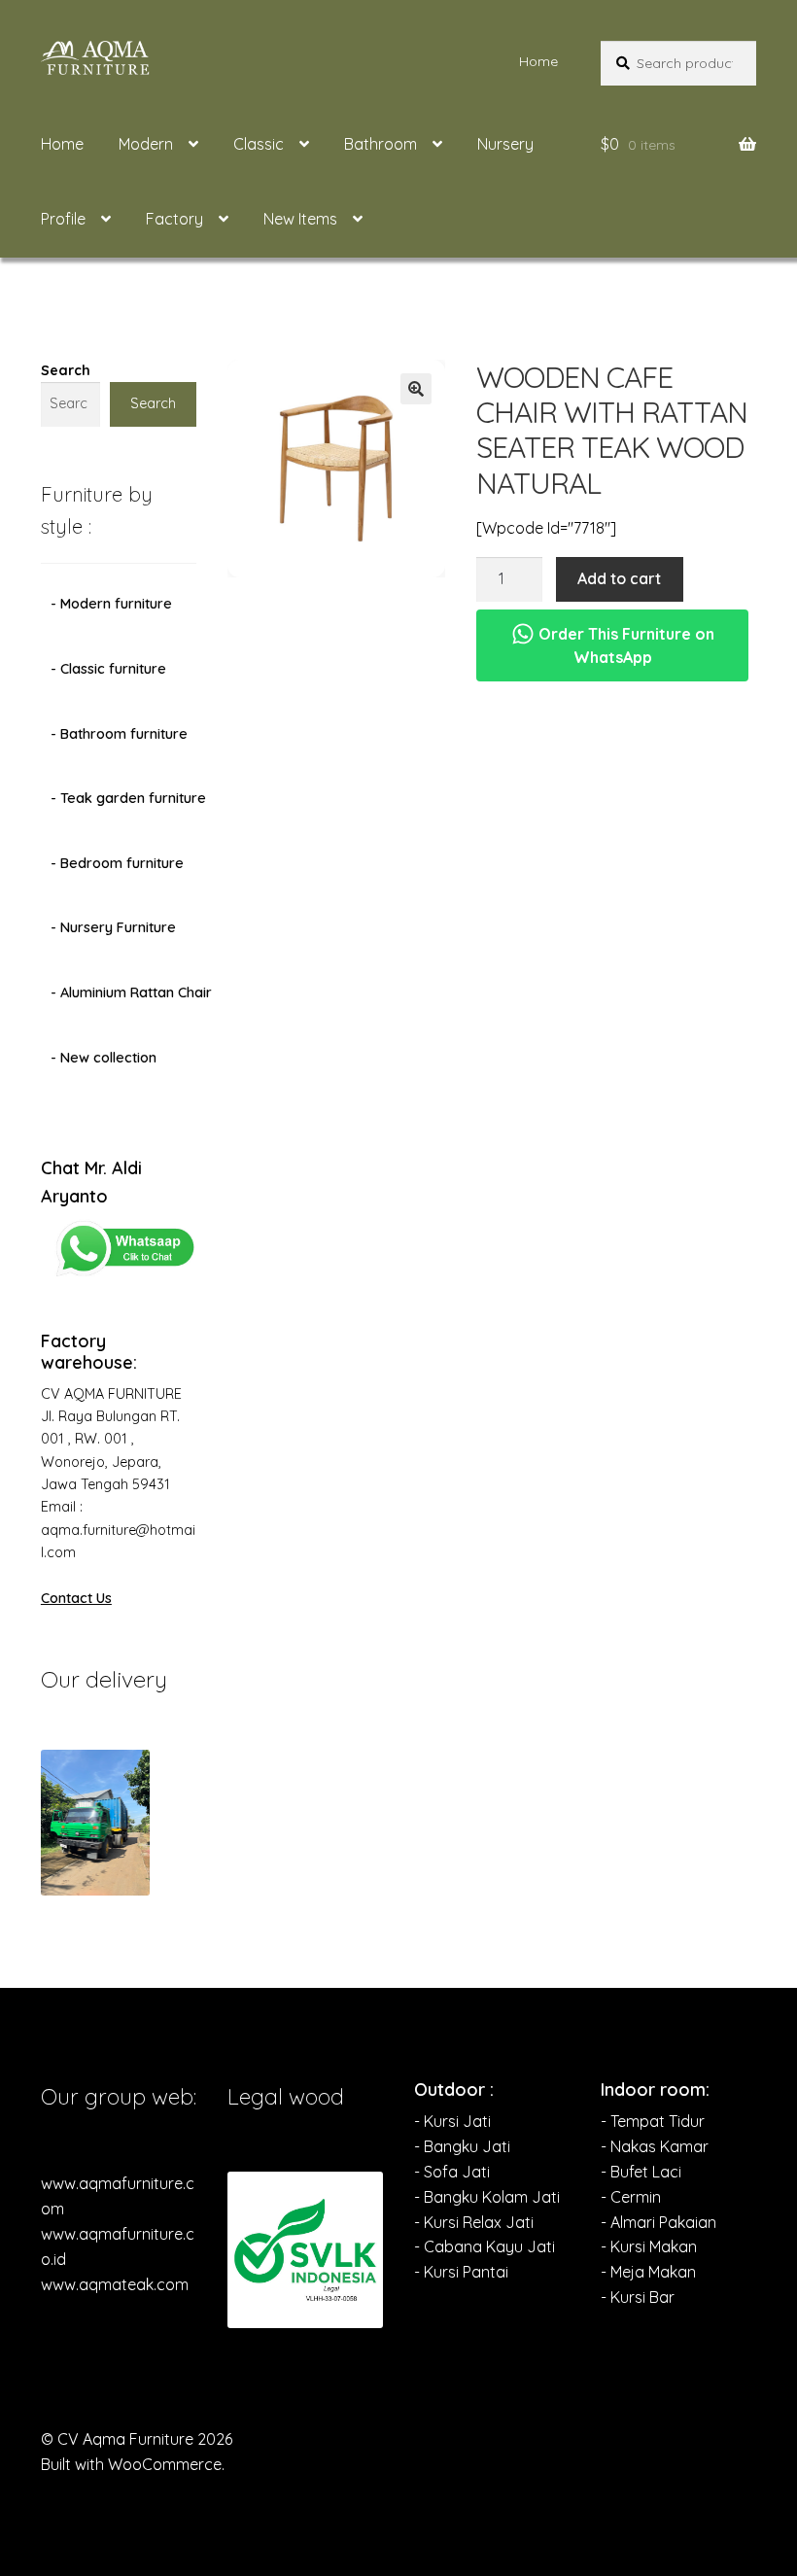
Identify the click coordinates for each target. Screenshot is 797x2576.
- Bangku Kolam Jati (487, 2197)
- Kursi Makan (649, 2246)
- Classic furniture (108, 669)
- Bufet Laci (641, 2172)
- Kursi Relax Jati (474, 2222)
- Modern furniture (111, 604)
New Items (300, 219)
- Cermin (631, 2197)
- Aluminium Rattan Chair (131, 992)
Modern (146, 144)
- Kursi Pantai (461, 2272)
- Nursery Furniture (113, 927)
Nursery (505, 144)
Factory (174, 219)
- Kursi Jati (452, 2121)
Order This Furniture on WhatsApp (624, 645)
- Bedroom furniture (117, 863)
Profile (63, 219)
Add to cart (619, 578)
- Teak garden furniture (128, 798)
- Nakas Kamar (655, 2146)
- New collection (104, 1058)
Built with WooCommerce (131, 2464)
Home (538, 61)
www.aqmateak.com (115, 2284)
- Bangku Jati (462, 2146)
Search (66, 370)
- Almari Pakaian (658, 2222)
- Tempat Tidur (653, 2121)
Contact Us (76, 1598)
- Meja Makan (648, 2272)
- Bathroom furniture (119, 734)
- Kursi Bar (638, 2297)
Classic (259, 144)
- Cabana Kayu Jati (485, 2246)
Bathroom (381, 144)
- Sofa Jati (452, 2172)
